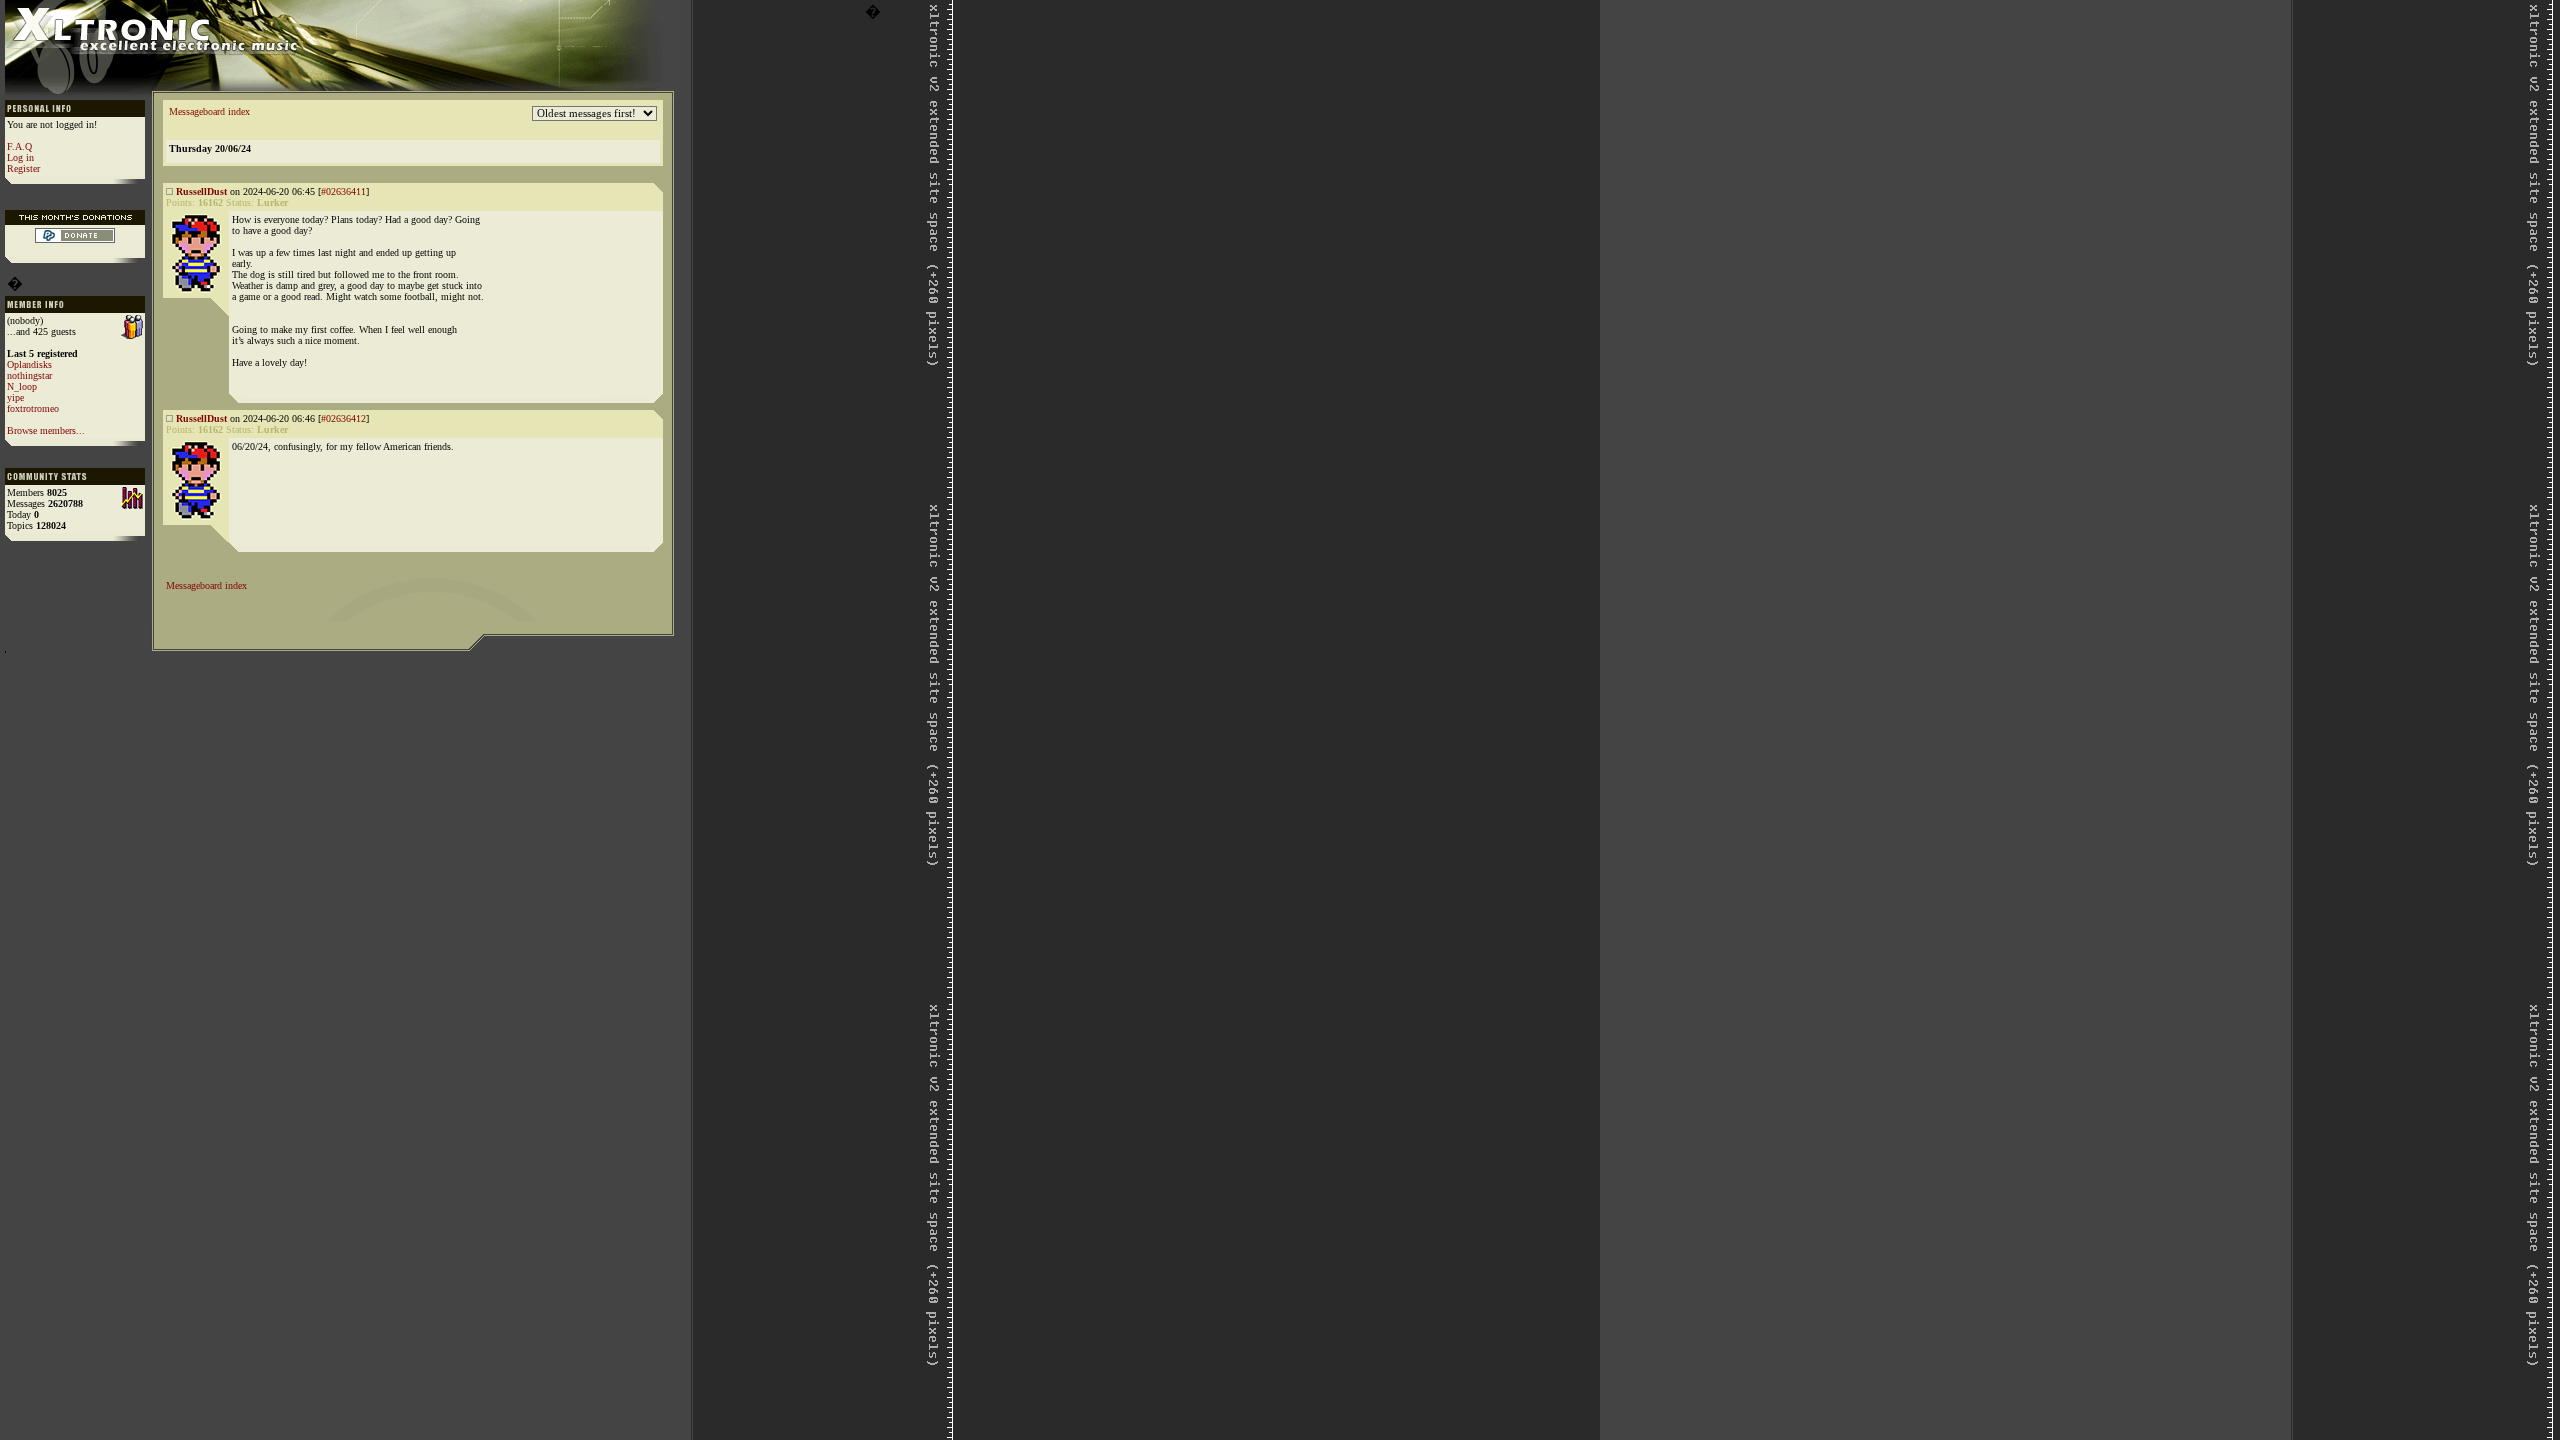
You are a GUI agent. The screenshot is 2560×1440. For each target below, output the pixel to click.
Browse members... (46, 430)
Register (23, 168)
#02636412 (343, 418)
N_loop (22, 386)
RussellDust (201, 191)
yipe (15, 397)
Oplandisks (29, 364)
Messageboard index (209, 111)
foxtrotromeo (33, 408)
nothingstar (29, 375)
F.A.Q (19, 146)
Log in (20, 157)
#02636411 (343, 191)
